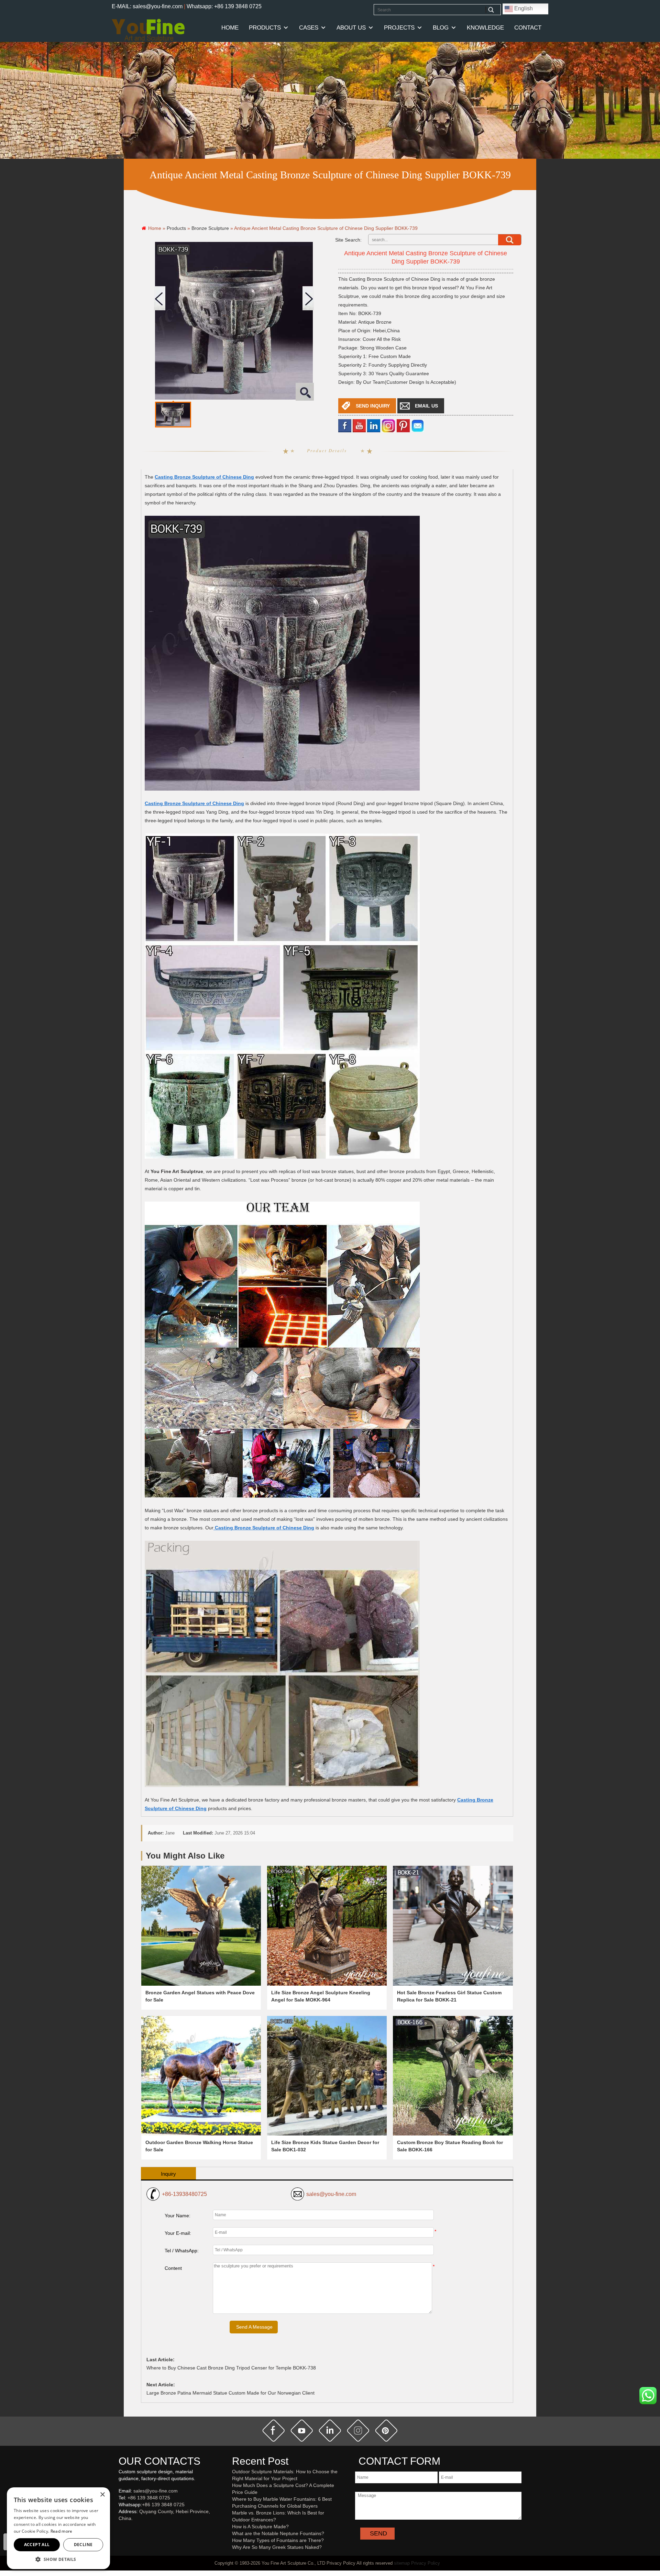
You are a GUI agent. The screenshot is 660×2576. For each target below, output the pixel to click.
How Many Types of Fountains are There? (278, 2540)
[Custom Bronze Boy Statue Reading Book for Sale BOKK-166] (453, 2076)
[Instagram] (388, 426)
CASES (309, 28)
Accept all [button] (37, 2545)
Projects (399, 28)
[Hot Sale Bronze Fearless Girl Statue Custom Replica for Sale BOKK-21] (453, 1926)
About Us (351, 28)
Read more (62, 2531)
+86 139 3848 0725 (149, 2498)
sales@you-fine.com (331, 2194)
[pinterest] (386, 2431)
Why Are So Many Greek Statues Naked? (277, 2547)
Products (265, 28)
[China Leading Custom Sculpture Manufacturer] (148, 30)
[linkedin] (374, 426)
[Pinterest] (403, 426)
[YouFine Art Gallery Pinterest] (123, 2530)
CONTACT (528, 28)
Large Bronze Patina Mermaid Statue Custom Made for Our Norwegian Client (230, 2393)
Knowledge (485, 28)
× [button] (102, 2495)
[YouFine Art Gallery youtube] (119, 2530)
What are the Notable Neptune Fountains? (278, 2533)
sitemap (402, 2563)
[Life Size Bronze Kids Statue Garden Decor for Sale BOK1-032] (327, 2076)
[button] (58, 2559)
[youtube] (359, 426)
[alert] (58, 2528)
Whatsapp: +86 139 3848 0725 (224, 6)
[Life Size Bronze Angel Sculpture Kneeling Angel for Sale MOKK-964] (327, 1926)
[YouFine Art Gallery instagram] (120, 2530)
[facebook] (345, 426)
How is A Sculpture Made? (260, 2527)
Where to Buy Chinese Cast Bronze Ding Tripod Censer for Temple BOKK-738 (231, 2368)
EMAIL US (426, 406)
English (523, 8)
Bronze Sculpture (210, 228)
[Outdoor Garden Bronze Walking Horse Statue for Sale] (201, 2076)
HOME (230, 28)
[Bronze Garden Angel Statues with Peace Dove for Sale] (201, 1926)
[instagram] (358, 2431)
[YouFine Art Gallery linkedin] (122, 2530)
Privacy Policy (426, 2563)
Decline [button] (83, 2545)
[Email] (418, 426)
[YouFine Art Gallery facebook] (118, 2530)
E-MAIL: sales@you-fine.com (147, 6)
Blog (441, 28)
